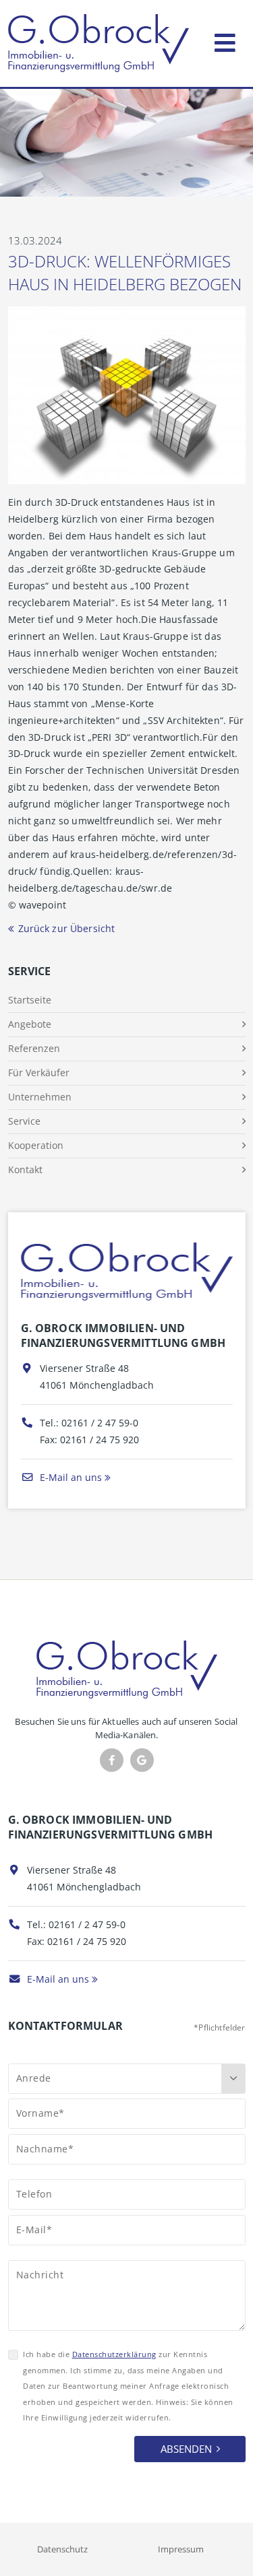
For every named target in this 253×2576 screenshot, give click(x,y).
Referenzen (34, 1048)
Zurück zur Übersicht (67, 928)
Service (24, 1121)
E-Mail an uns (69, 1477)
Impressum (181, 2549)
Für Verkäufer (39, 1072)
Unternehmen (40, 1097)
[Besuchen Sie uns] (142, 1760)
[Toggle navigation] (225, 40)
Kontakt (25, 1169)
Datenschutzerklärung (114, 2354)
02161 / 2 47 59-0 (100, 1423)
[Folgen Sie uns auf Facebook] (112, 1760)
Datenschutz (62, 2549)
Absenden (186, 2449)
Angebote (30, 1024)
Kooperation (36, 1145)
